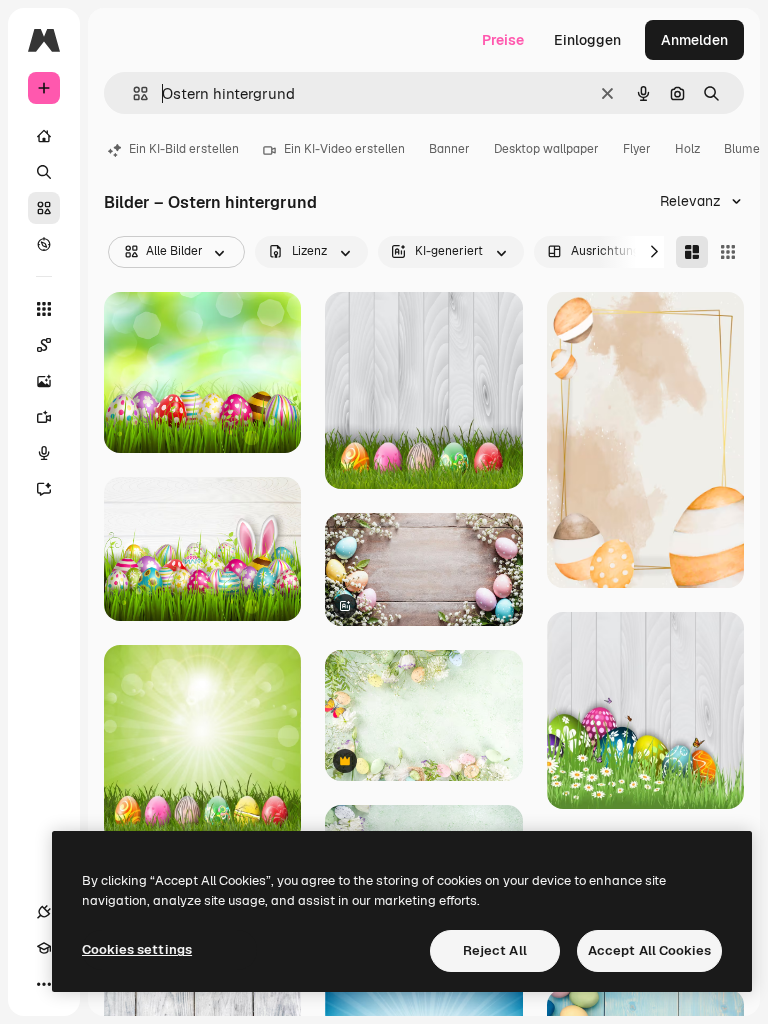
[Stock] (44, 208)
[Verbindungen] (44, 912)
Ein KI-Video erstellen (344, 149)
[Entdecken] (44, 244)
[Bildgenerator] (44, 381)
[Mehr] (44, 984)
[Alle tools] (44, 309)
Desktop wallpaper (546, 149)
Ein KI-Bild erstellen (184, 149)
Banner (449, 149)
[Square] (728, 252)
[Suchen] (44, 172)
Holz (687, 149)
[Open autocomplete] (132, 93)
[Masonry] (692, 252)
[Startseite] (44, 136)
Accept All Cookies (649, 950)
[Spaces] (44, 345)
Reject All (495, 950)
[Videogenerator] (44, 417)
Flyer (637, 149)
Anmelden (694, 40)
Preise (503, 40)
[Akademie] (44, 948)
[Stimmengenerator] (44, 453)
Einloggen (587, 40)
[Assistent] (44, 489)
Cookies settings (137, 949)
